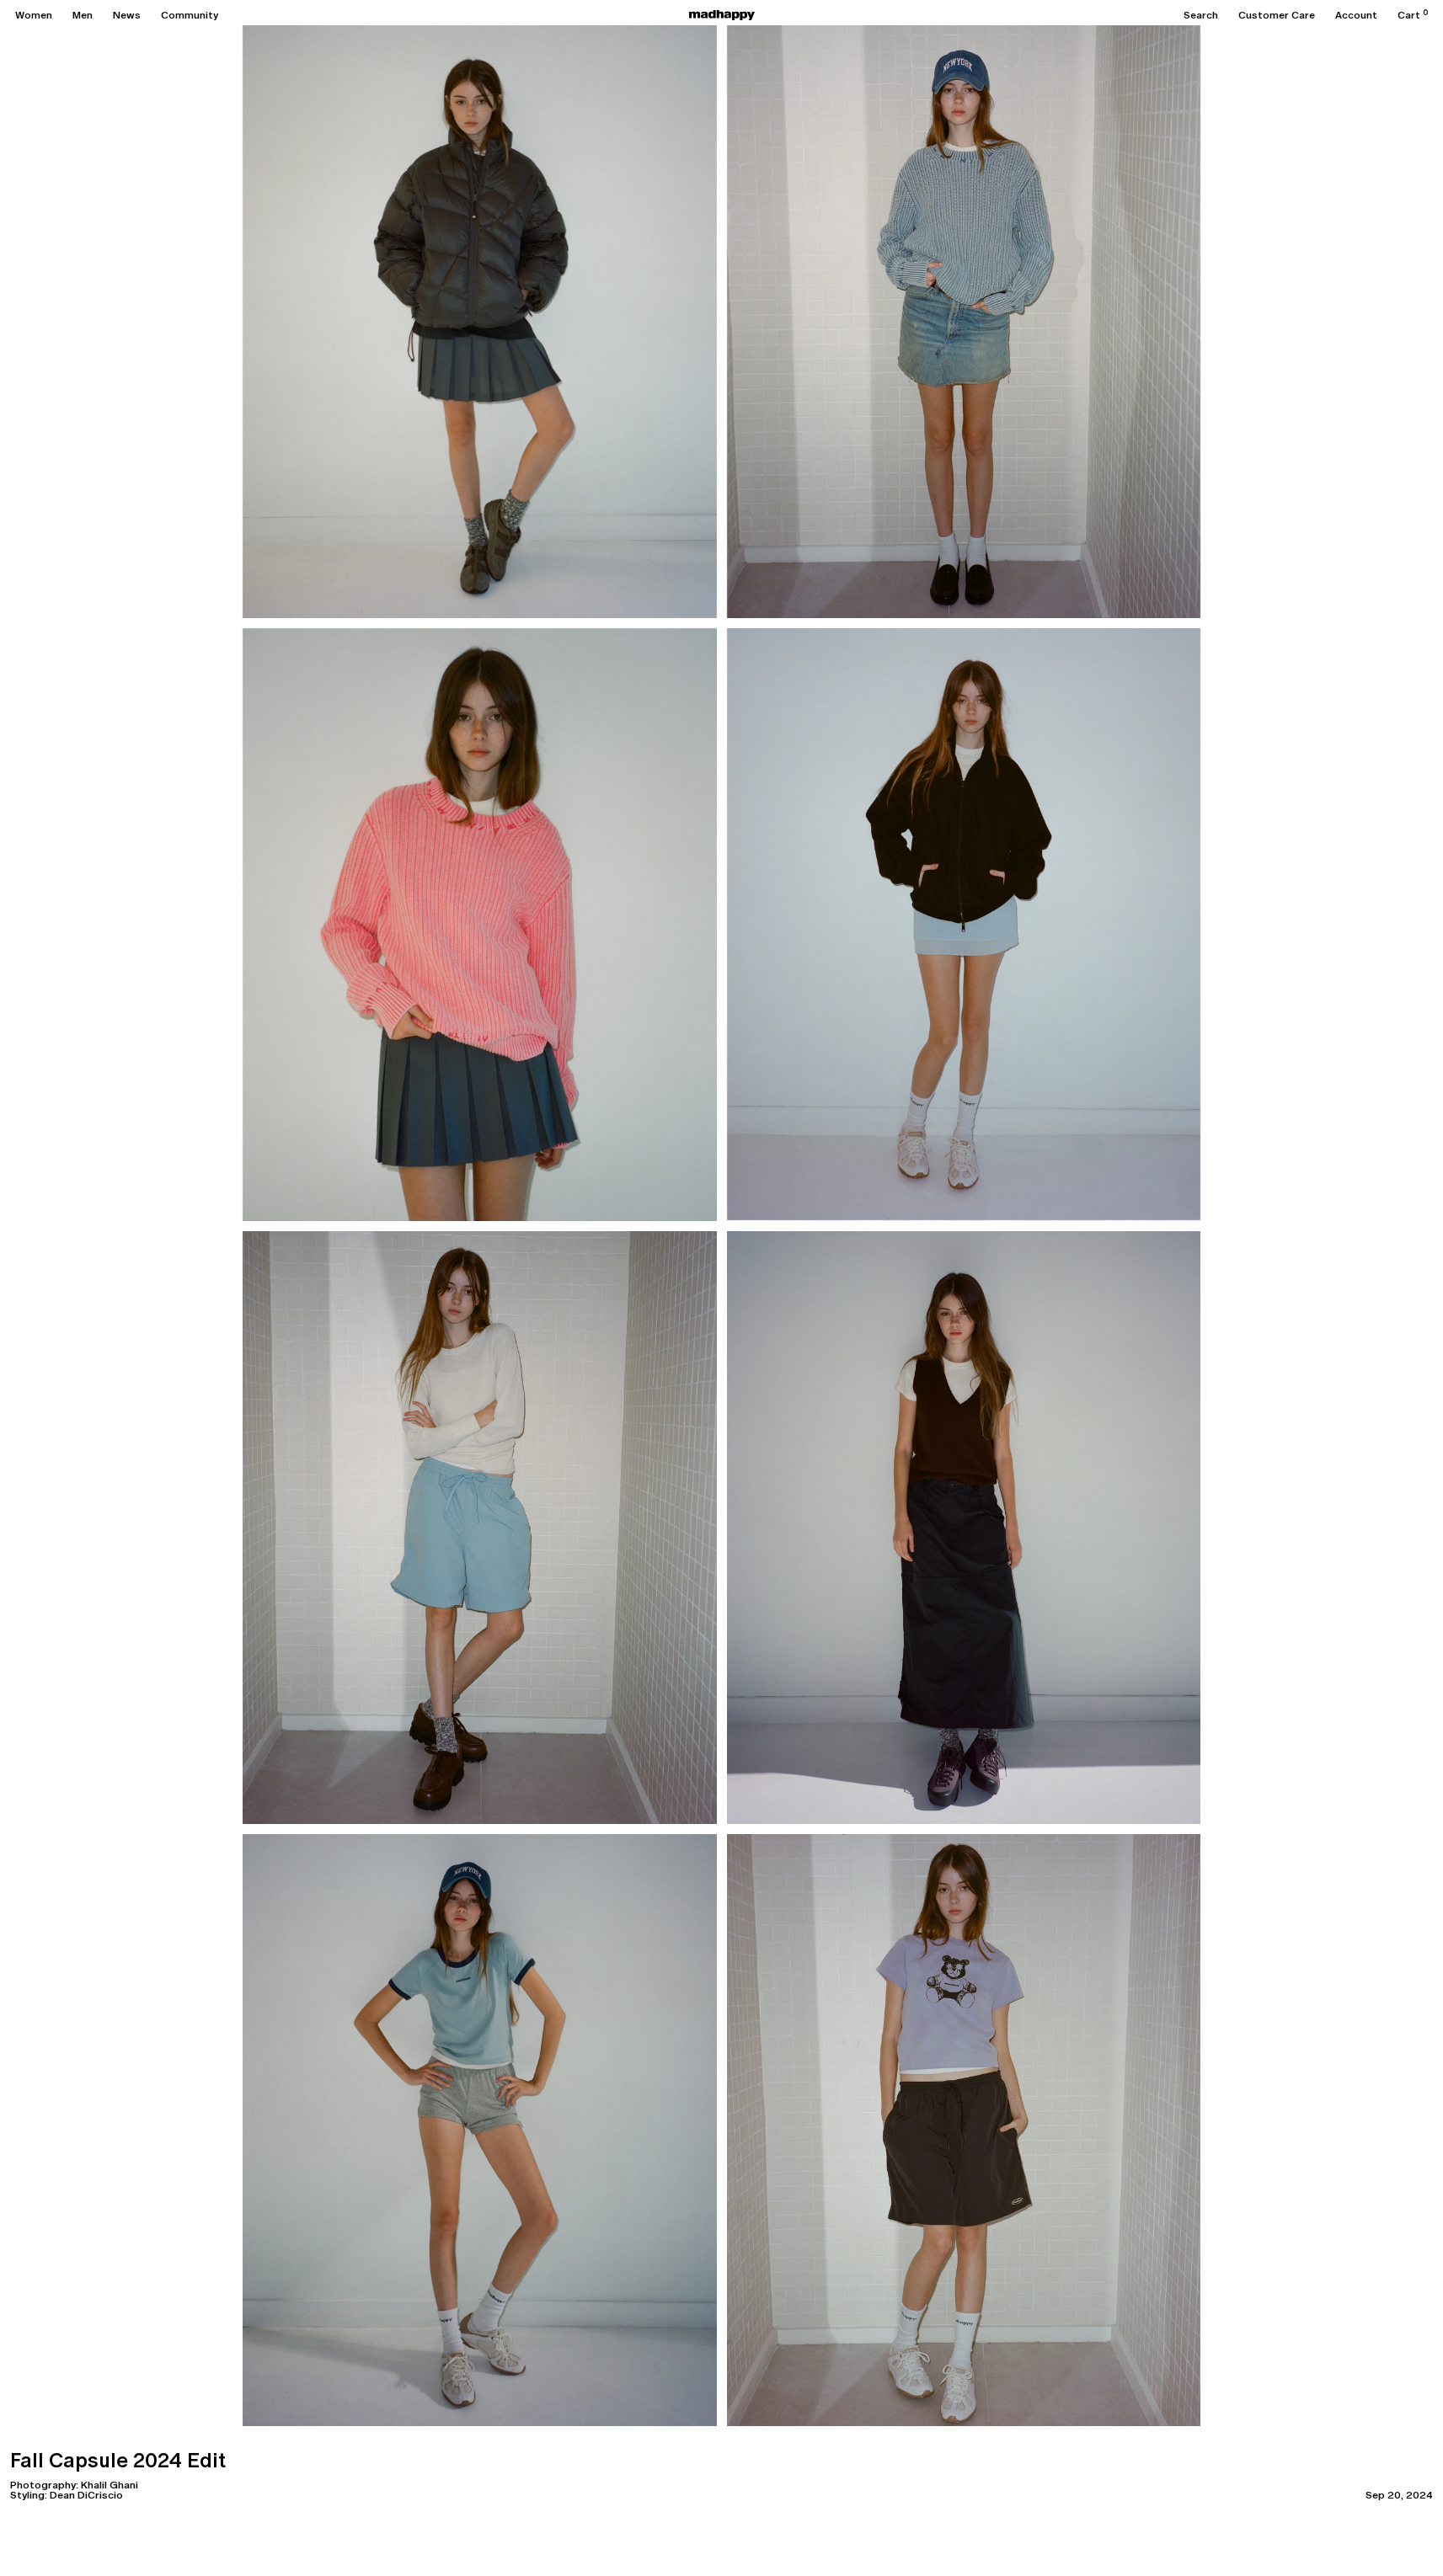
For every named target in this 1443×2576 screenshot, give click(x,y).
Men (83, 15)
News (127, 15)
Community (190, 15)
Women (34, 15)
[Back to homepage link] (722, 15)
